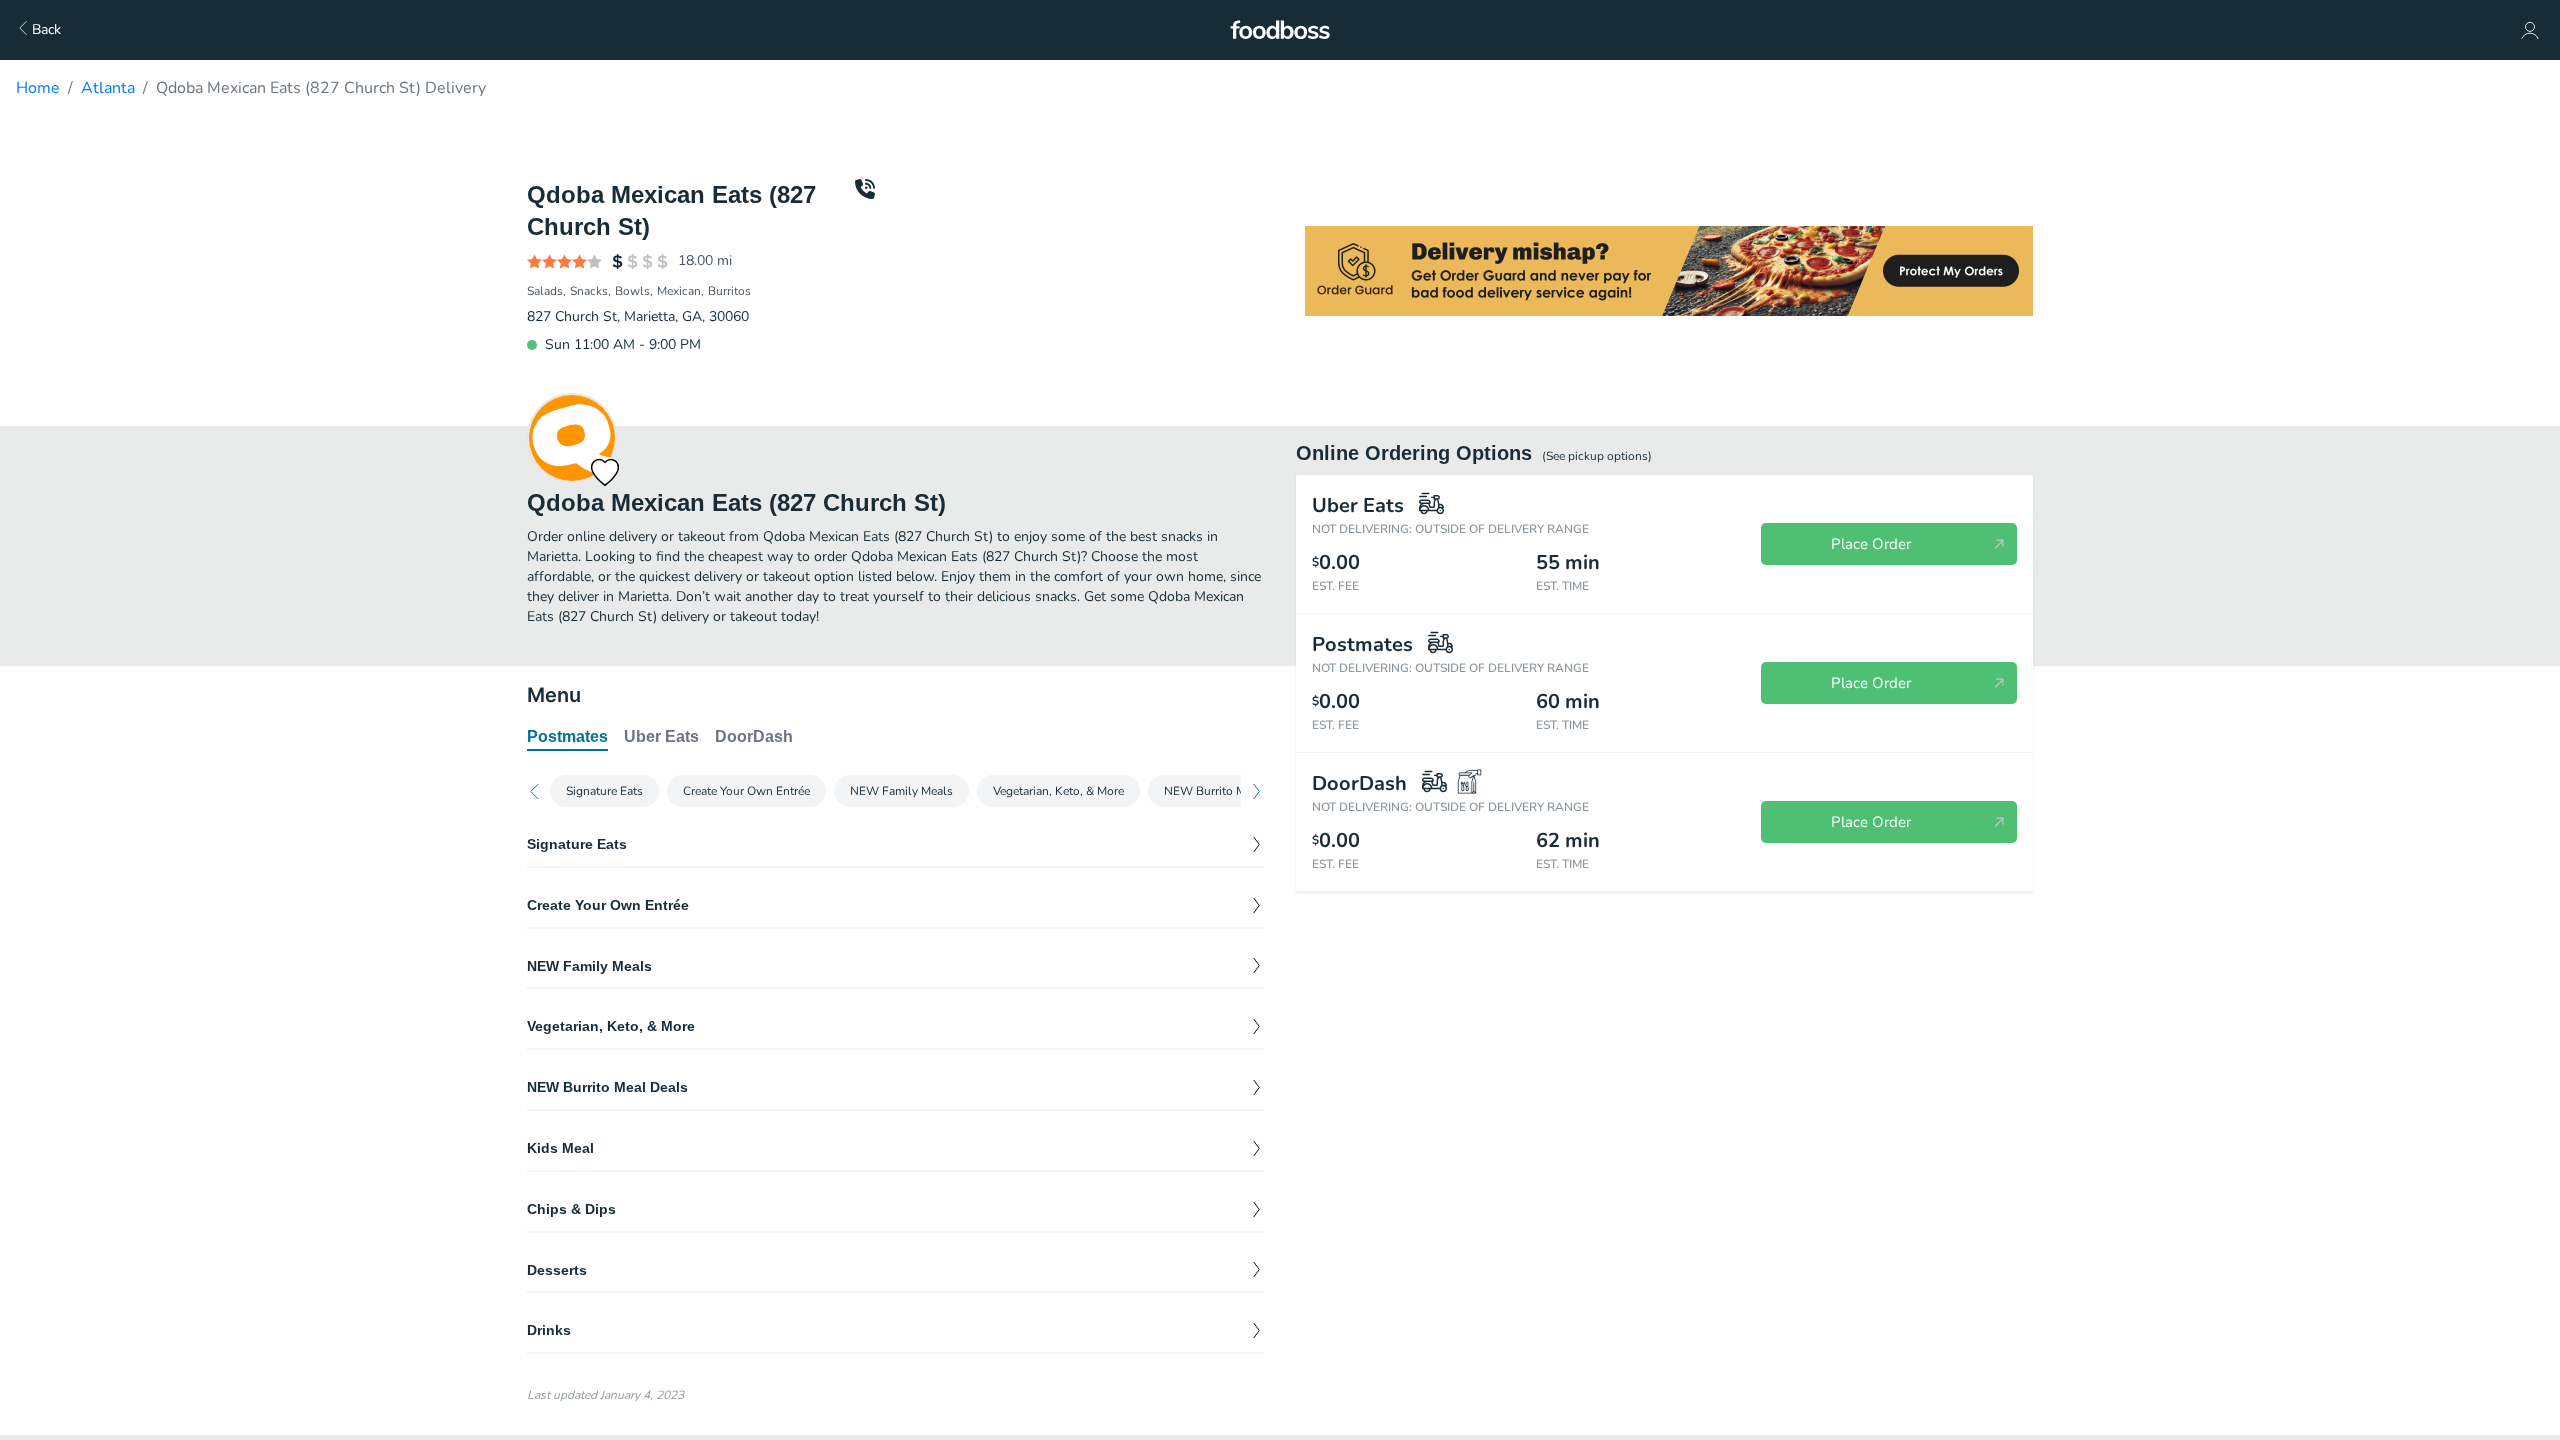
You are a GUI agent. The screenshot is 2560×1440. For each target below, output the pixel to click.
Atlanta (108, 88)
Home (38, 88)
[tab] (567, 738)
